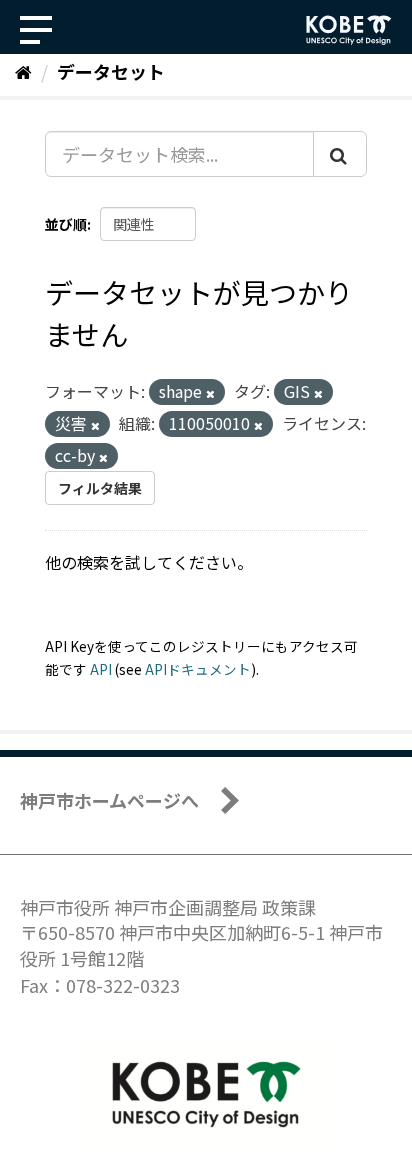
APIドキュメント (198, 669)
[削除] (210, 393)
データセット (111, 71)
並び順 (66, 224)
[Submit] (340, 154)
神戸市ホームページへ (109, 800)
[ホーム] (23, 71)
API (101, 669)
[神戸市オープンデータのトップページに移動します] (349, 30)
